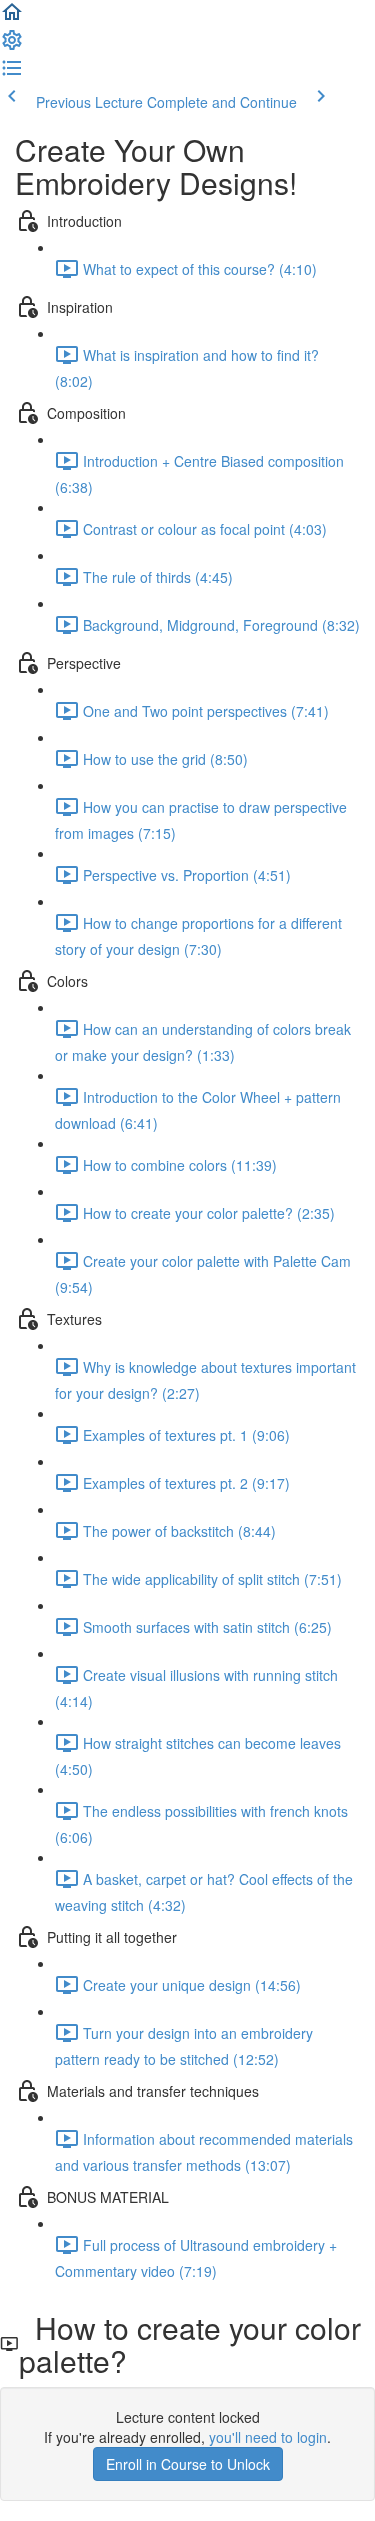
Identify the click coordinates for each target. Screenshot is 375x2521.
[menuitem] (12, 46)
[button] (12, 18)
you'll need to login (268, 2437)
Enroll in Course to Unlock (188, 2464)
